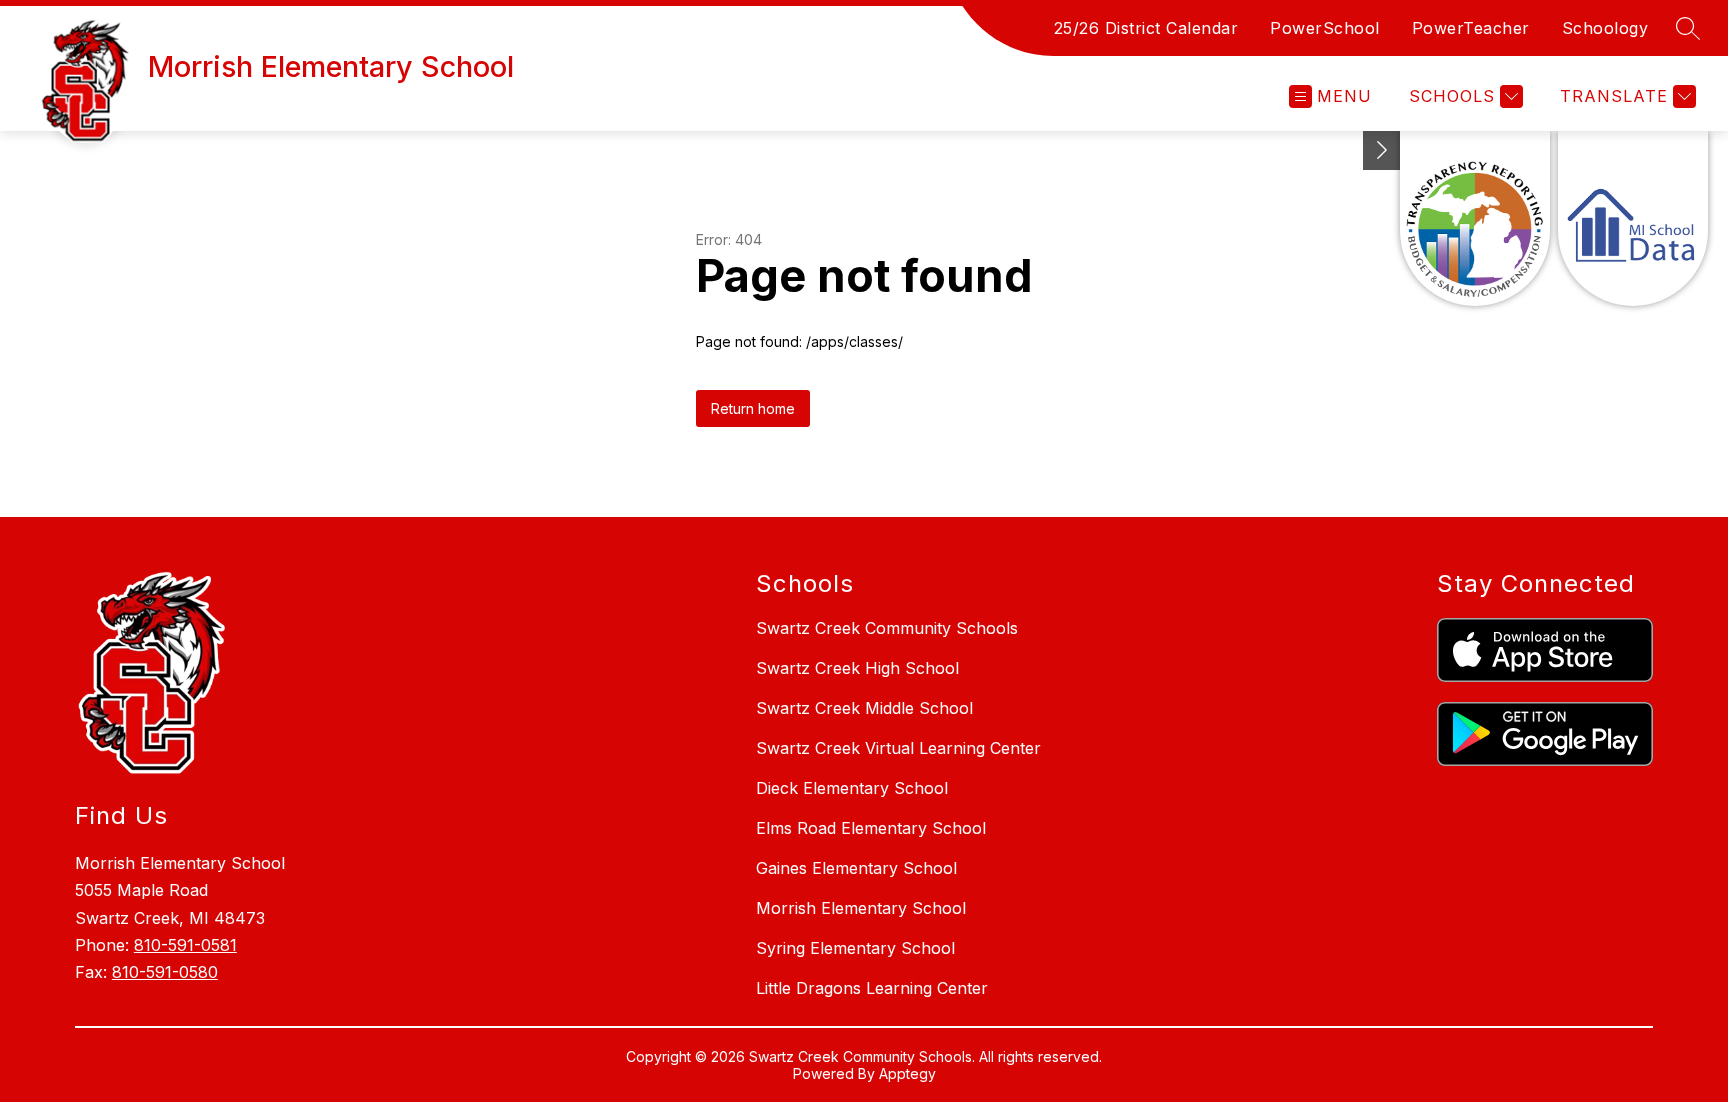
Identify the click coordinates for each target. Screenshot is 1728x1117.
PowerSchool (1325, 28)
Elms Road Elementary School (871, 828)
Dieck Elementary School (852, 788)
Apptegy (907, 1073)
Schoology (1605, 28)
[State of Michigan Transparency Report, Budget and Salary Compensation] (1475, 218)
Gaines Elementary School (856, 868)
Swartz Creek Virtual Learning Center (898, 748)
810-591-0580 (165, 972)
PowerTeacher (1471, 28)
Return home (753, 408)
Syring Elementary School (855, 948)
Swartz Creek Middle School (864, 708)
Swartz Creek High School (857, 668)
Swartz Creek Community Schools (887, 628)
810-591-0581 (185, 945)
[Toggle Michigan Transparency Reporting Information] (1382, 150)
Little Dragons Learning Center (872, 988)
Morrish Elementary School (861, 908)
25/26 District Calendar (1146, 28)
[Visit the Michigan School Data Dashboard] (1633, 218)
